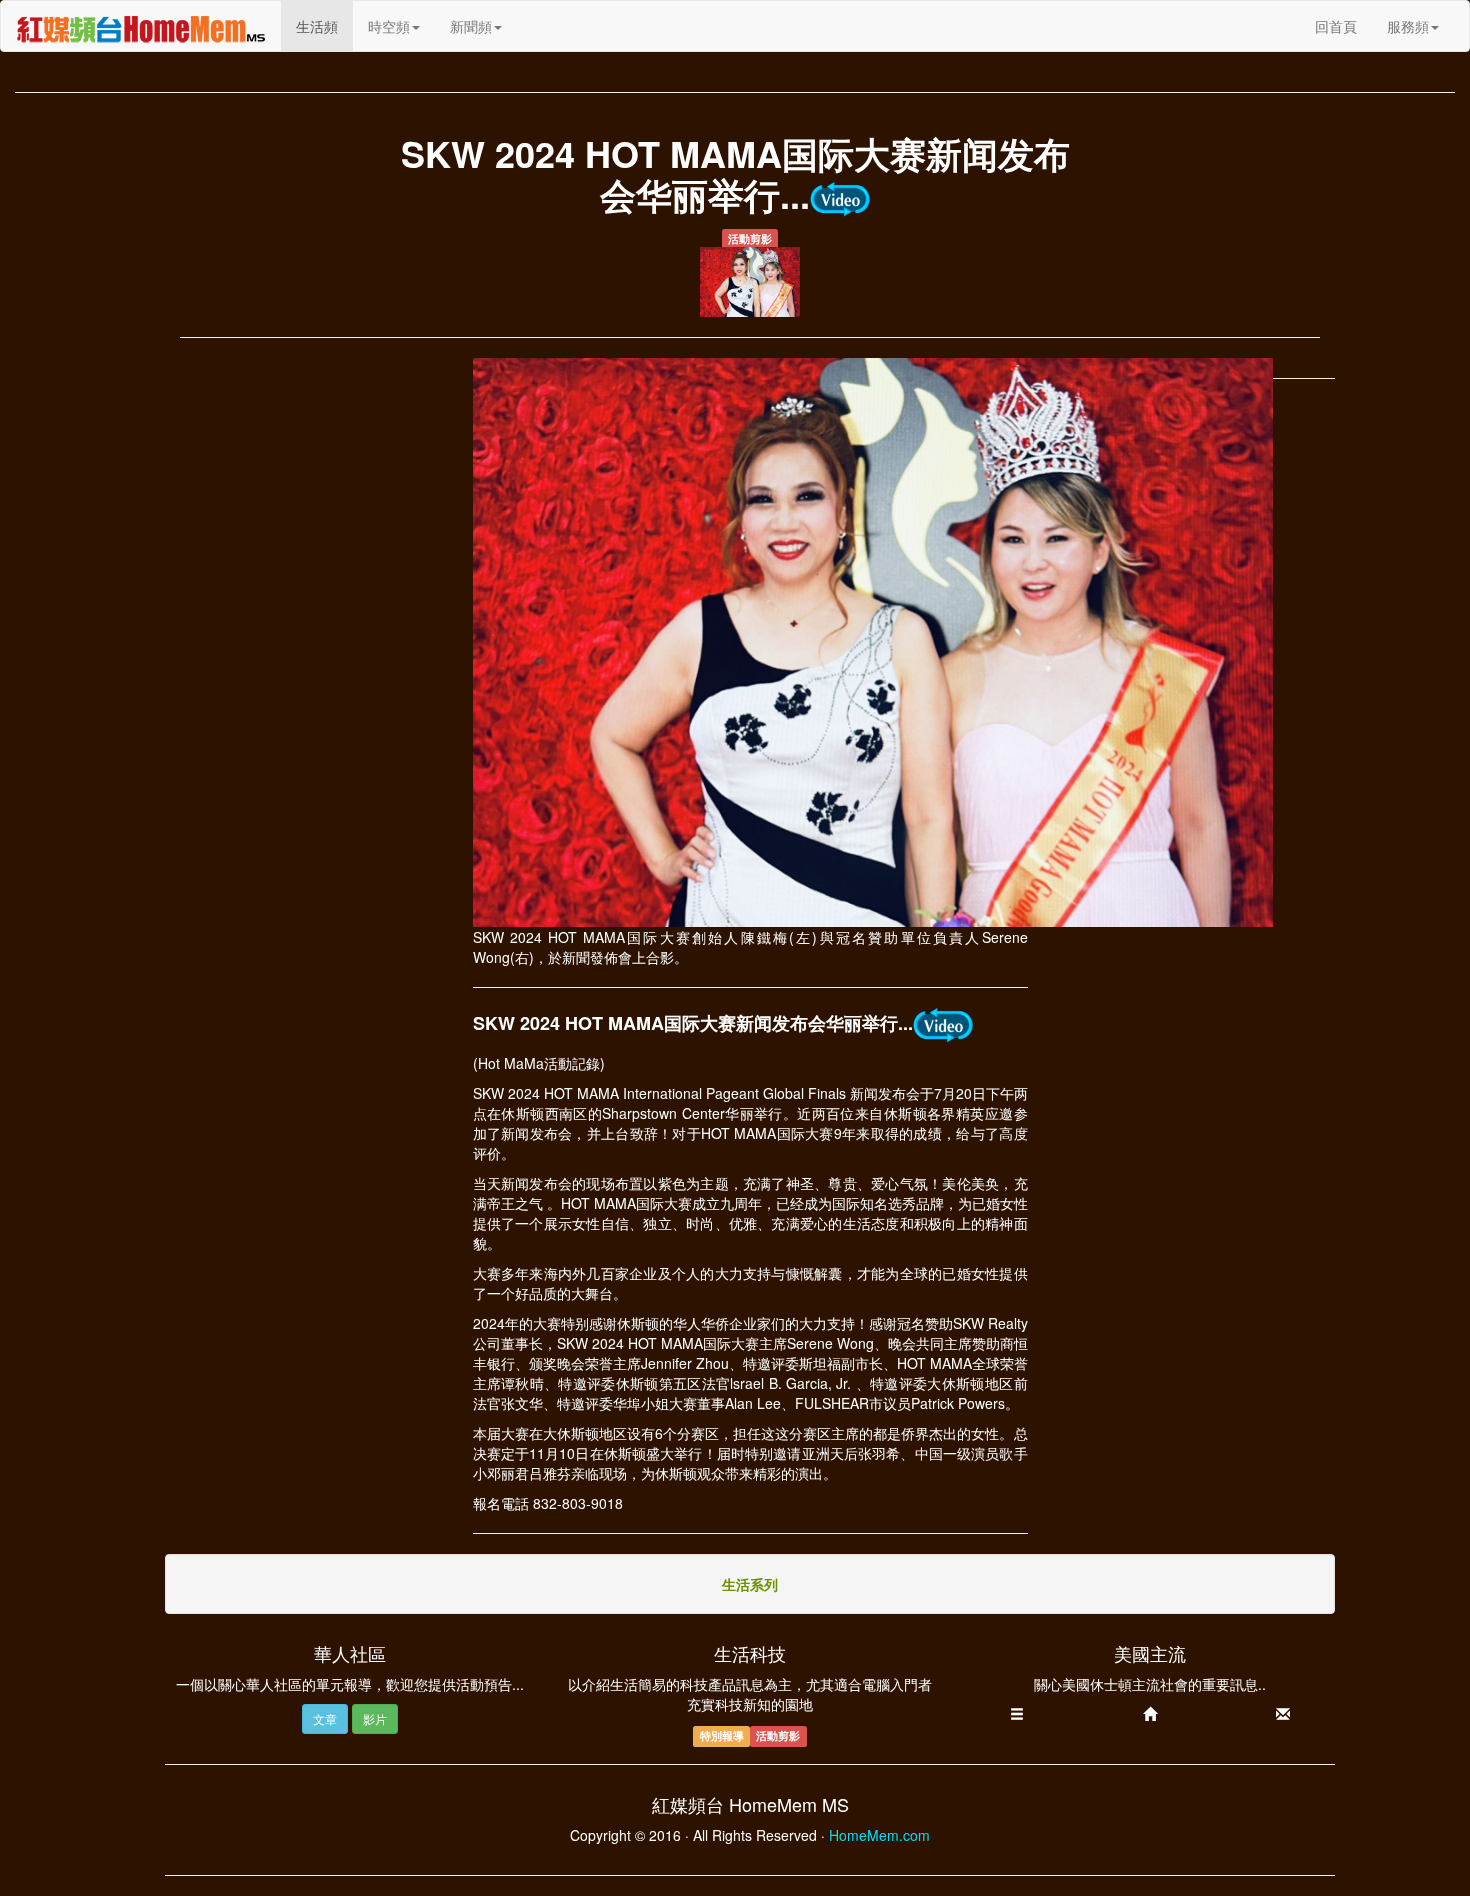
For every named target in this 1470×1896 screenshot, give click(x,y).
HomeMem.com (879, 1835)
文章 (325, 1718)
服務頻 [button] (1408, 26)
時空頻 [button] (389, 26)
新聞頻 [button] (471, 26)
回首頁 (1336, 26)
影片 (375, 1718)
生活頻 (324, 25)
